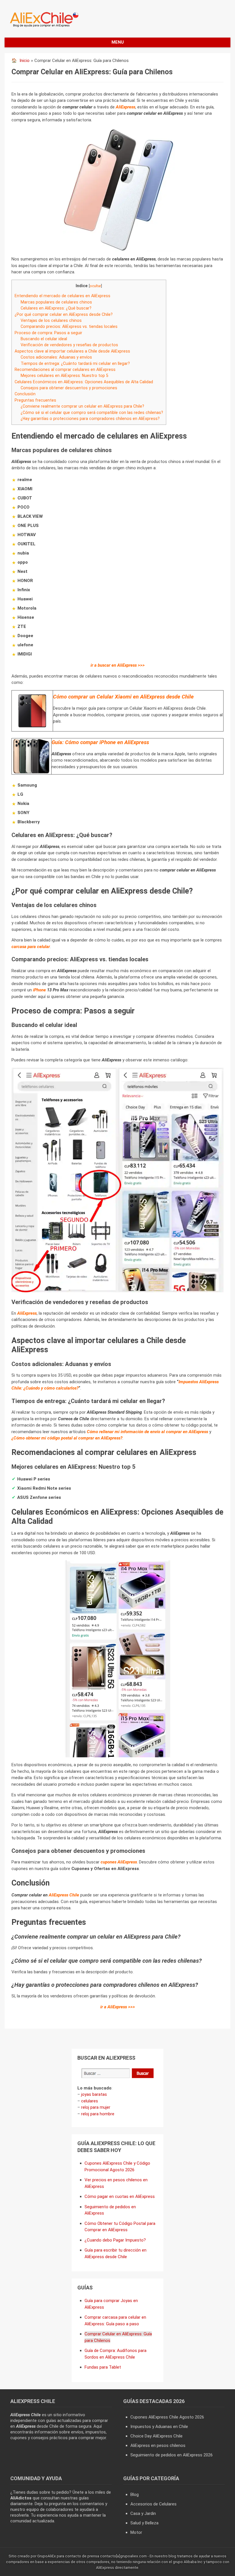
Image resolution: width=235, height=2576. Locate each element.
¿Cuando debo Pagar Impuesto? (115, 2240)
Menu (118, 42)
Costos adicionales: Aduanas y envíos (56, 357)
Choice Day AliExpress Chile (156, 2436)
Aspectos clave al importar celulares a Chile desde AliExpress (72, 351)
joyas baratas (94, 2094)
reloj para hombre (98, 2114)
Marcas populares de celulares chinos (56, 302)
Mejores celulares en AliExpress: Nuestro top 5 (64, 375)
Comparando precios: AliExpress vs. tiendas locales (69, 326)
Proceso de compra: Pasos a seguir (48, 333)
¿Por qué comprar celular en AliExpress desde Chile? (64, 314)
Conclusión (25, 394)
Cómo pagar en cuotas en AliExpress (120, 2196)
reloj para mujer (96, 2107)
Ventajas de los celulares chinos (51, 320)
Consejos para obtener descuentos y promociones (69, 388)
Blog (135, 2495)
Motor (136, 2532)
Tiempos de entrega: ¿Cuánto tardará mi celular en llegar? (75, 363)
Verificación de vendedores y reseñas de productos (69, 345)
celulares (90, 2101)
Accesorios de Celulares (153, 2504)
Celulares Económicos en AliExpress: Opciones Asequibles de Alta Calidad (84, 382)
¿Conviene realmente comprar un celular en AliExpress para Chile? (82, 406)
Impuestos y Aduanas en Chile (159, 2427)
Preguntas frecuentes (35, 400)
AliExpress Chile (64, 1895)
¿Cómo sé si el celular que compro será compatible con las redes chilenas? (92, 413)
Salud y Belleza (144, 2523)
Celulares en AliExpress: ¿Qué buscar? (56, 308)
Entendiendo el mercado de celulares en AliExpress (62, 296)
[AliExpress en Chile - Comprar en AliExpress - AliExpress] (42, 26)
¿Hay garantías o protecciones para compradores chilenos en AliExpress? (90, 419)
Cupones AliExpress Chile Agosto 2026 (167, 2417)
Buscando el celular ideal (44, 339)
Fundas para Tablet (103, 2367)
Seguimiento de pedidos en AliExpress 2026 (172, 2455)
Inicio (25, 61)
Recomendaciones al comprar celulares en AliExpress (65, 369)
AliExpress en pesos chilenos (158, 2445)
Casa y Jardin (143, 2513)
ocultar (95, 286)
